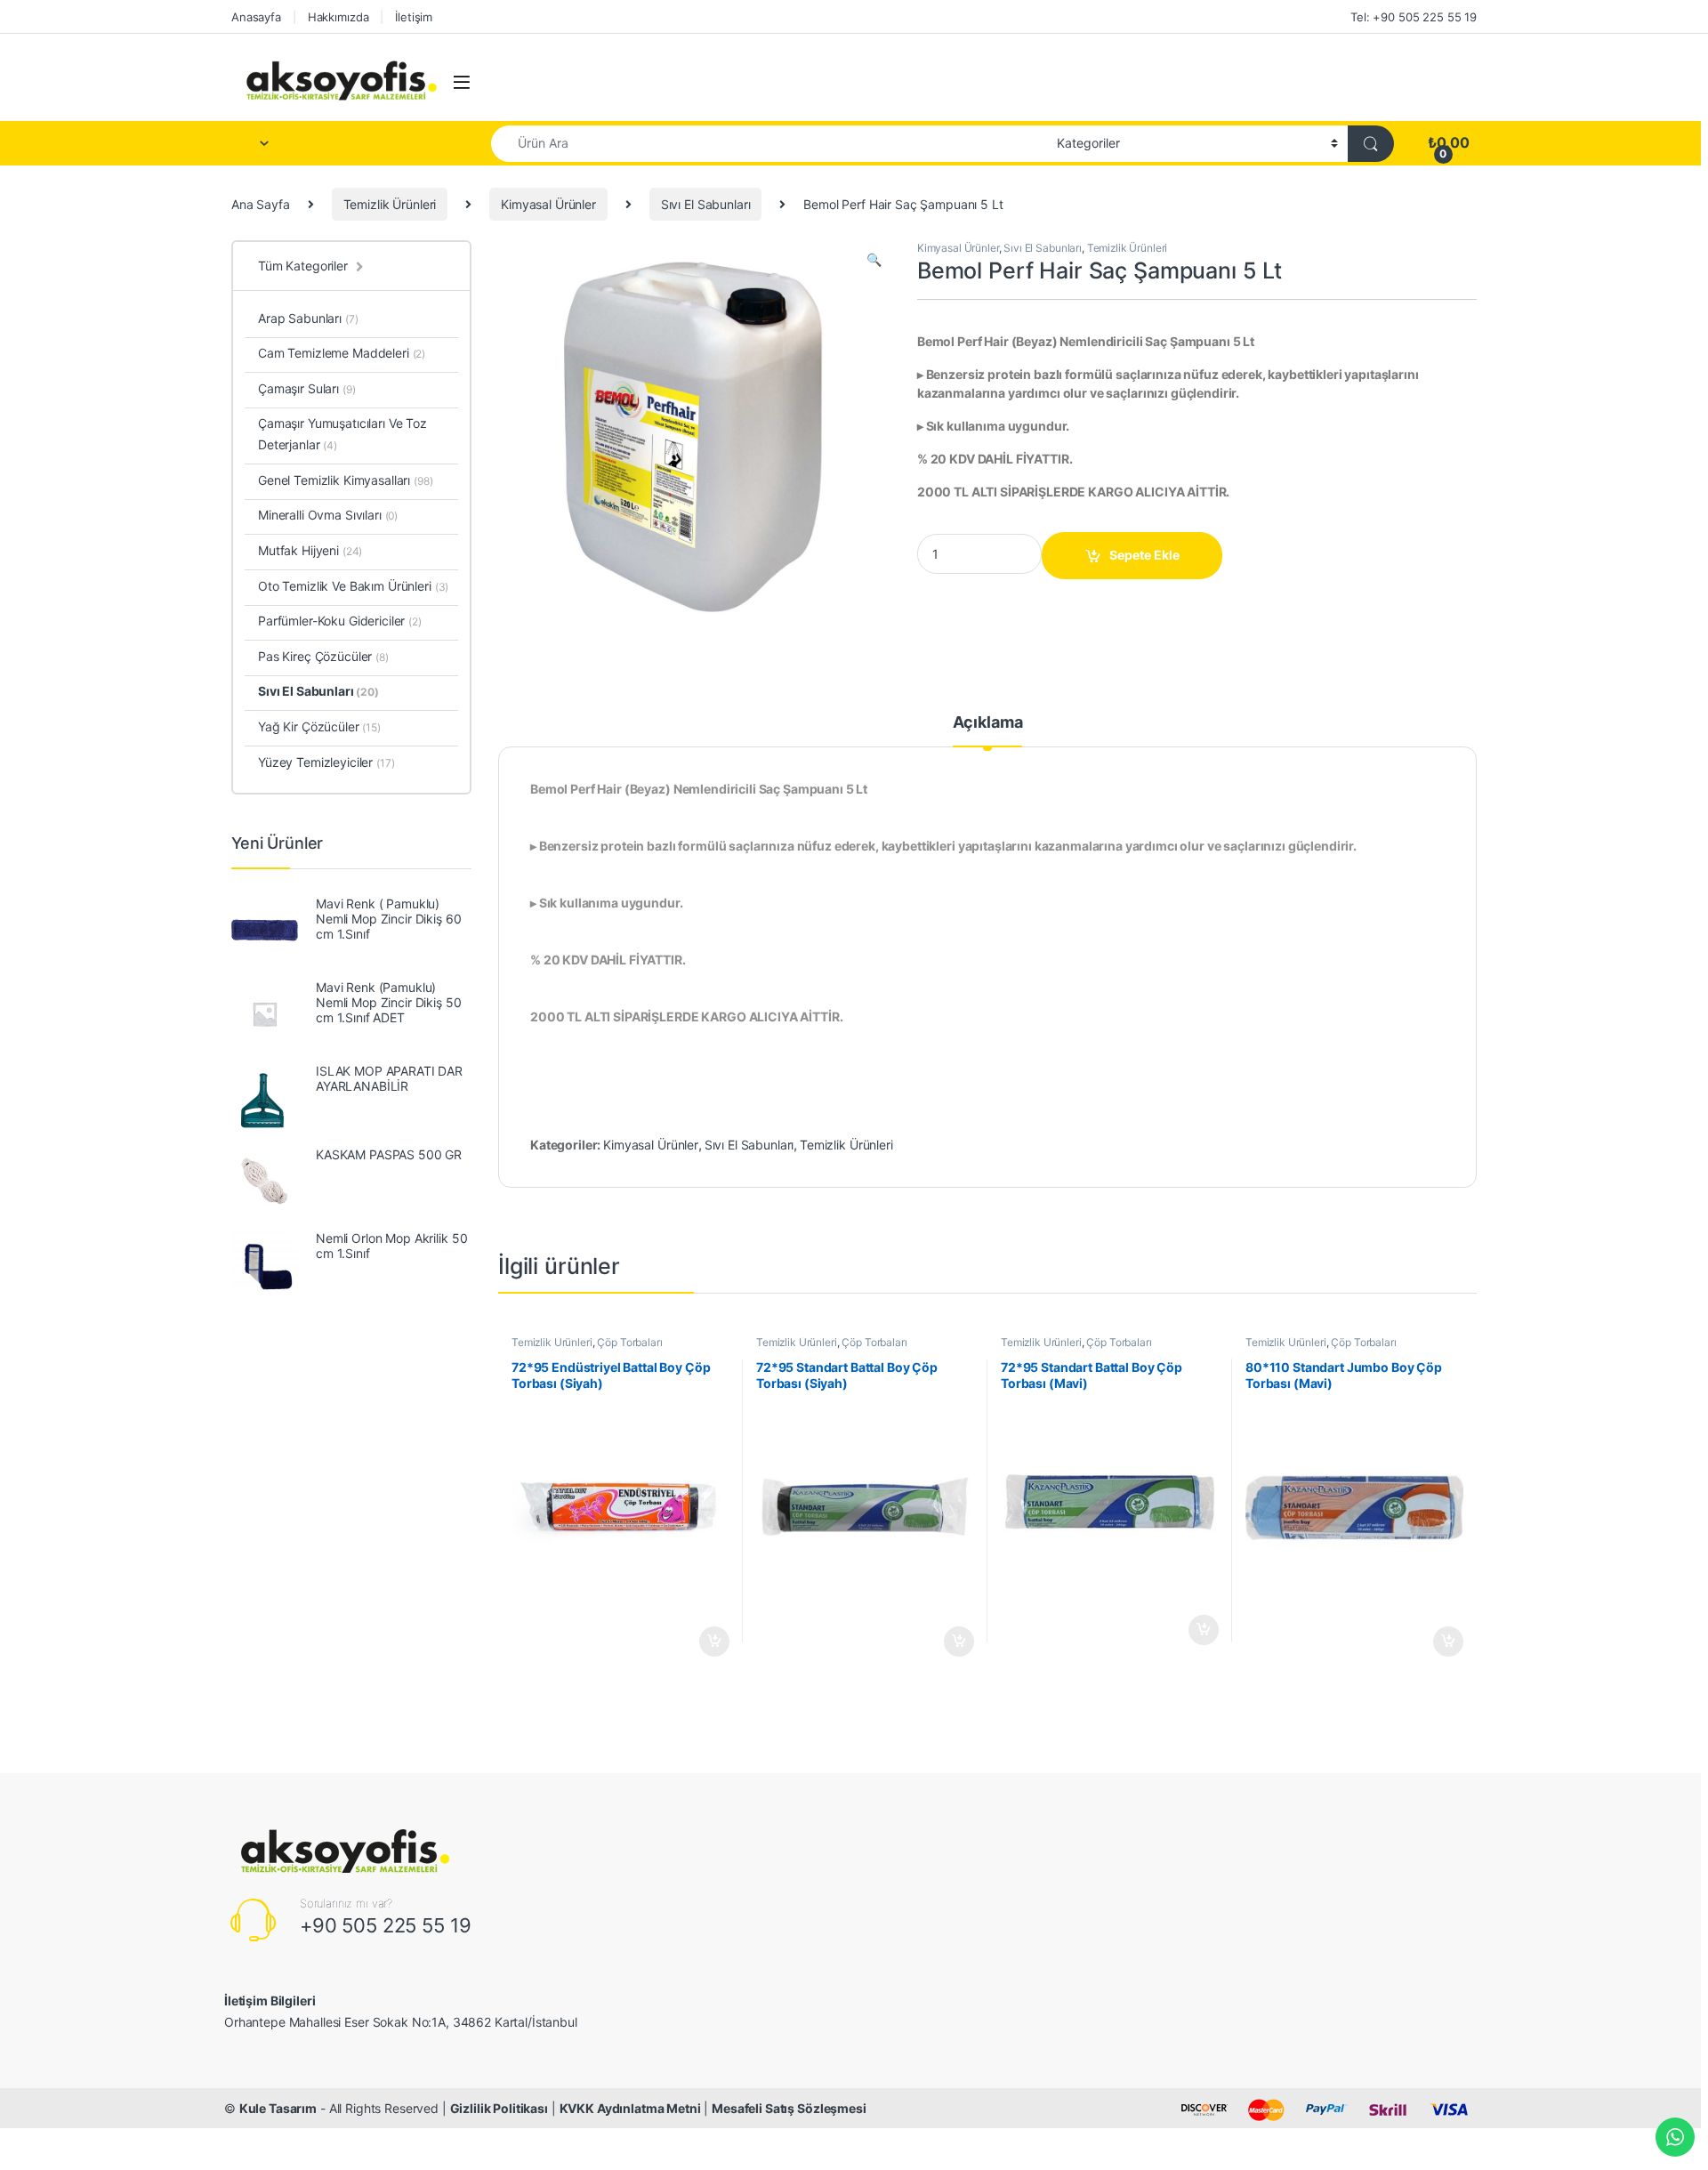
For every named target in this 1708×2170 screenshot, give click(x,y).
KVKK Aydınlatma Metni (630, 2108)
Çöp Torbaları (629, 1342)
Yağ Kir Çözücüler (319, 726)
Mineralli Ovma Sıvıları (328, 515)
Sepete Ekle (1144, 555)
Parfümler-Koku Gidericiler (340, 621)
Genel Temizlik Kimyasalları (346, 480)
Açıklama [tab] (988, 723)
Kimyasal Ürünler (548, 204)
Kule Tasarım (278, 2108)
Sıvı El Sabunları (706, 204)
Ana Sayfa (261, 204)
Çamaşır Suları (306, 388)
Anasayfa (256, 17)
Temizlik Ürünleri (390, 204)
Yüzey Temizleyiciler (326, 762)
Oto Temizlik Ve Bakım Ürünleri (353, 586)
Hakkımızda (338, 17)
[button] (874, 260)
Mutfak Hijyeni (310, 550)
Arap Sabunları (308, 318)
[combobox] (769, 144)
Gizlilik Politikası (499, 2108)
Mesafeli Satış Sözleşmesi (789, 2108)
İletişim (414, 17)
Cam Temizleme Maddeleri (342, 353)
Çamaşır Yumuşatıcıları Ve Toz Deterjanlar (342, 434)
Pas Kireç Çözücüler (323, 656)
